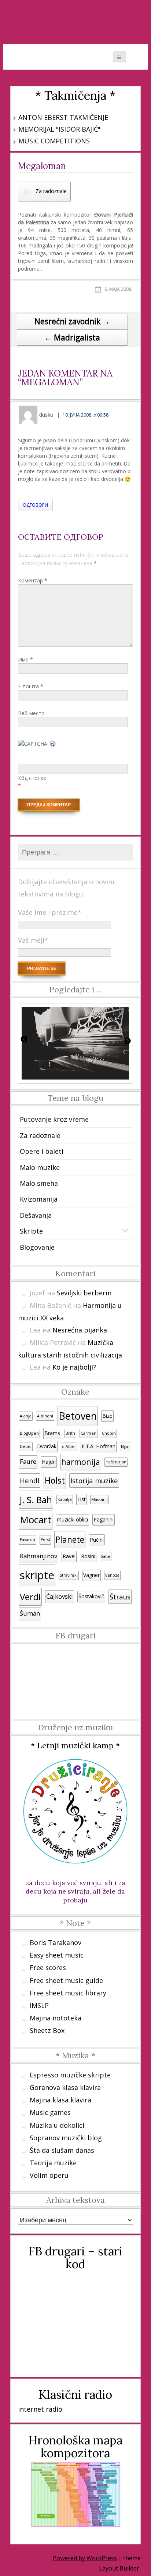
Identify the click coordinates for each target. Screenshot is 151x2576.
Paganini (104, 1519)
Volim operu (49, 2175)
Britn (70, 1433)
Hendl (30, 1480)
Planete (70, 1540)
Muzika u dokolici (57, 2125)
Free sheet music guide (66, 1980)
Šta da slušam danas (62, 2150)
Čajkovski (60, 1596)
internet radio (40, 2409)
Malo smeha (39, 1183)
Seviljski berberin (84, 1293)
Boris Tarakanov (56, 1942)
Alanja (26, 1416)
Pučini (97, 1540)
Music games (50, 2112)
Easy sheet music (57, 1955)
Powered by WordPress (85, 2558)
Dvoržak (47, 1446)
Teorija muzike (53, 2163)
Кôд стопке (32, 778)
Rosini (88, 1556)
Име (25, 659)
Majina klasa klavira (60, 2100)
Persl (45, 1539)
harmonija (81, 1462)
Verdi (30, 1597)
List (82, 1499)
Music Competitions (54, 141)
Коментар (33, 580)
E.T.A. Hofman (99, 1446)
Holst (55, 1480)
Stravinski (69, 1575)
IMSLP (39, 2005)
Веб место (31, 713)
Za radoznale (51, 191)
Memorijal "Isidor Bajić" (59, 129)
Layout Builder (119, 2568)
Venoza (112, 1575)
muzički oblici (72, 1519)
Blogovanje (37, 1247)
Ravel (69, 1556)
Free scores (48, 1967)
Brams (52, 1433)
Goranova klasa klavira (65, 2087)
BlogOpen (29, 1433)
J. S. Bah (36, 1500)
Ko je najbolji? (74, 1367)
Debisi (26, 1446)
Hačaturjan (116, 1462)
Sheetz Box (47, 2030)
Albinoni (45, 1416)
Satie (106, 1556)
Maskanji (100, 1499)
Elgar (126, 1446)
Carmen (89, 1433)
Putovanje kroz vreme (54, 1119)
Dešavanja (36, 1215)
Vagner (91, 1575)
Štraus (120, 1597)
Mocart (36, 1520)
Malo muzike (40, 1167)
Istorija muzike (94, 1480)
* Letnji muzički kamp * (75, 1745)
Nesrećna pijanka (80, 1330)
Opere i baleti (42, 1151)
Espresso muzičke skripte (70, 2075)
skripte (37, 1575)
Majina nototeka (56, 2018)
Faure (28, 1462)
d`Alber (69, 1446)
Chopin (109, 1433)
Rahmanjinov (38, 1556)
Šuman (30, 1613)
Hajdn (49, 1462)
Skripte (31, 1231)
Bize (107, 1416)
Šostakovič (91, 1596)
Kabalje (65, 1499)
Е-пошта (31, 686)
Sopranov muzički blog (66, 2138)
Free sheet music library (68, 1993)
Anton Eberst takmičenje (63, 117)
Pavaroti (27, 1539)
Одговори (35, 505)
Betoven (78, 1416)
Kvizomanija (39, 1199)
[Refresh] (53, 744)
